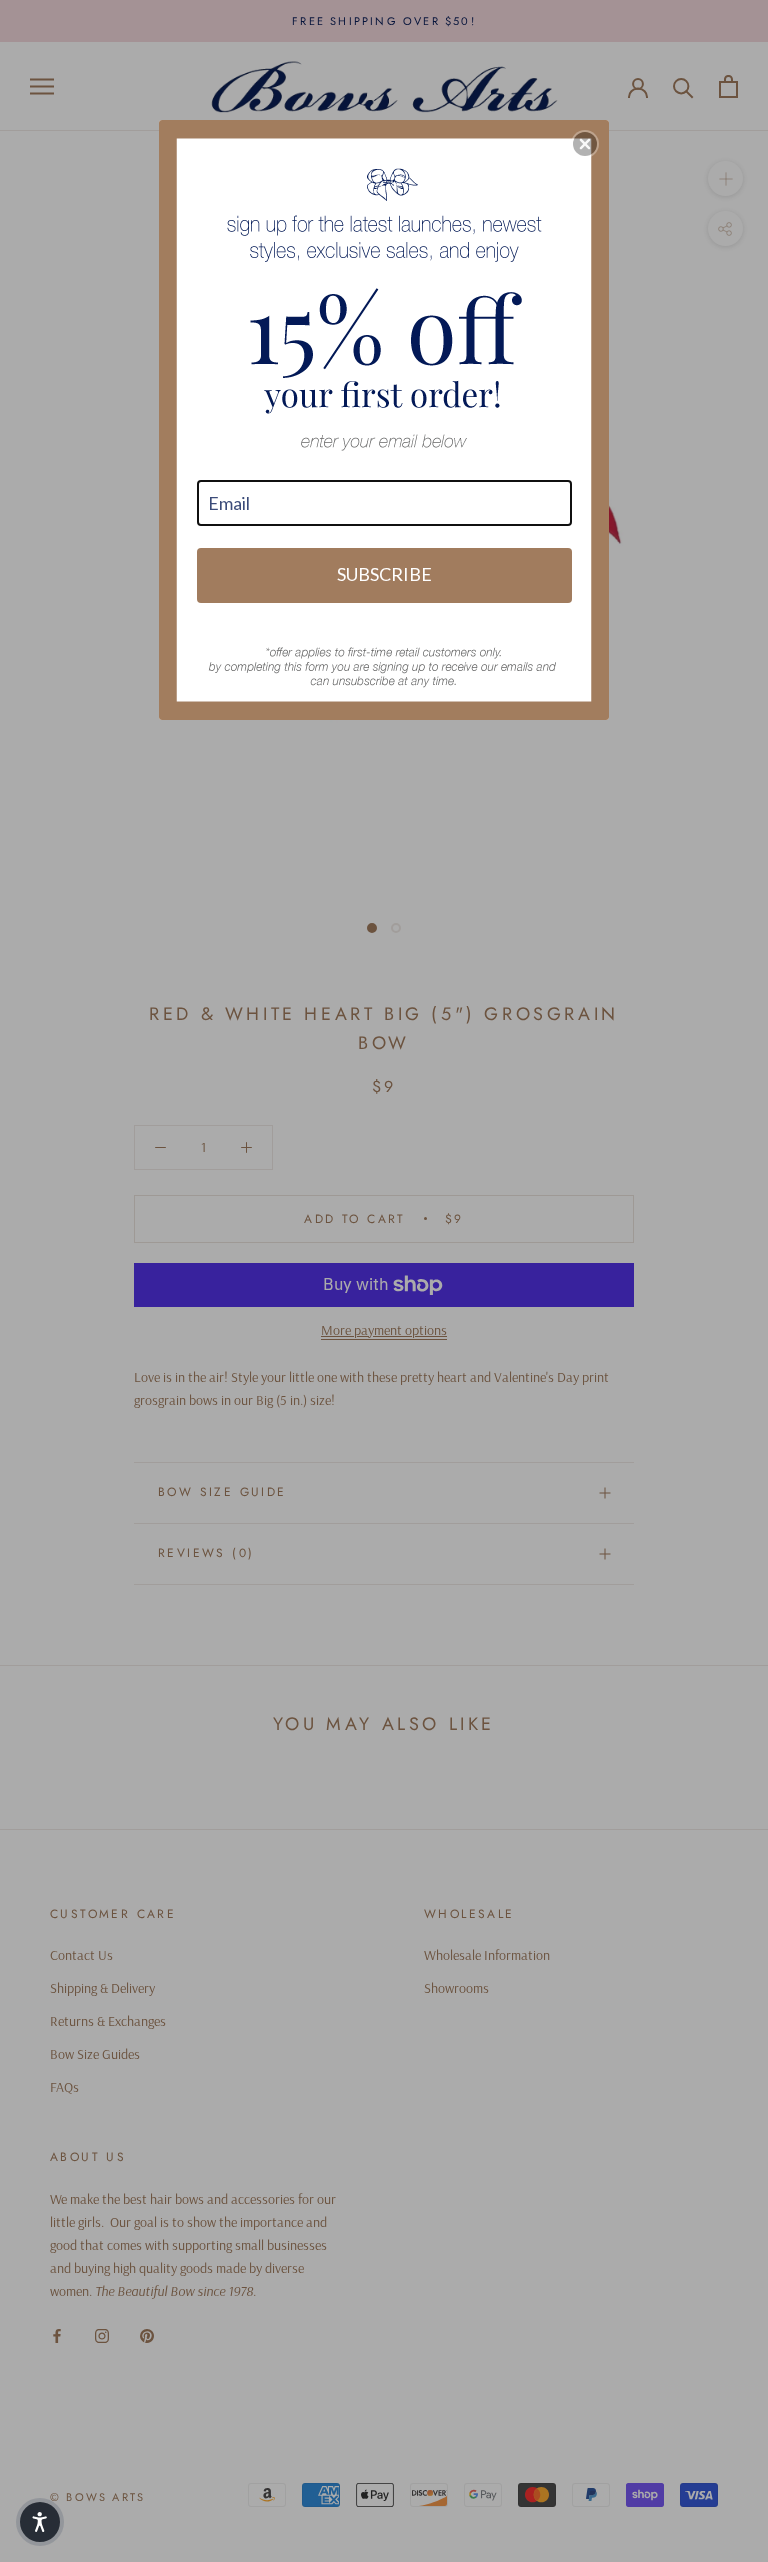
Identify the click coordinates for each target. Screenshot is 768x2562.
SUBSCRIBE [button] (384, 574)
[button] (585, 144)
